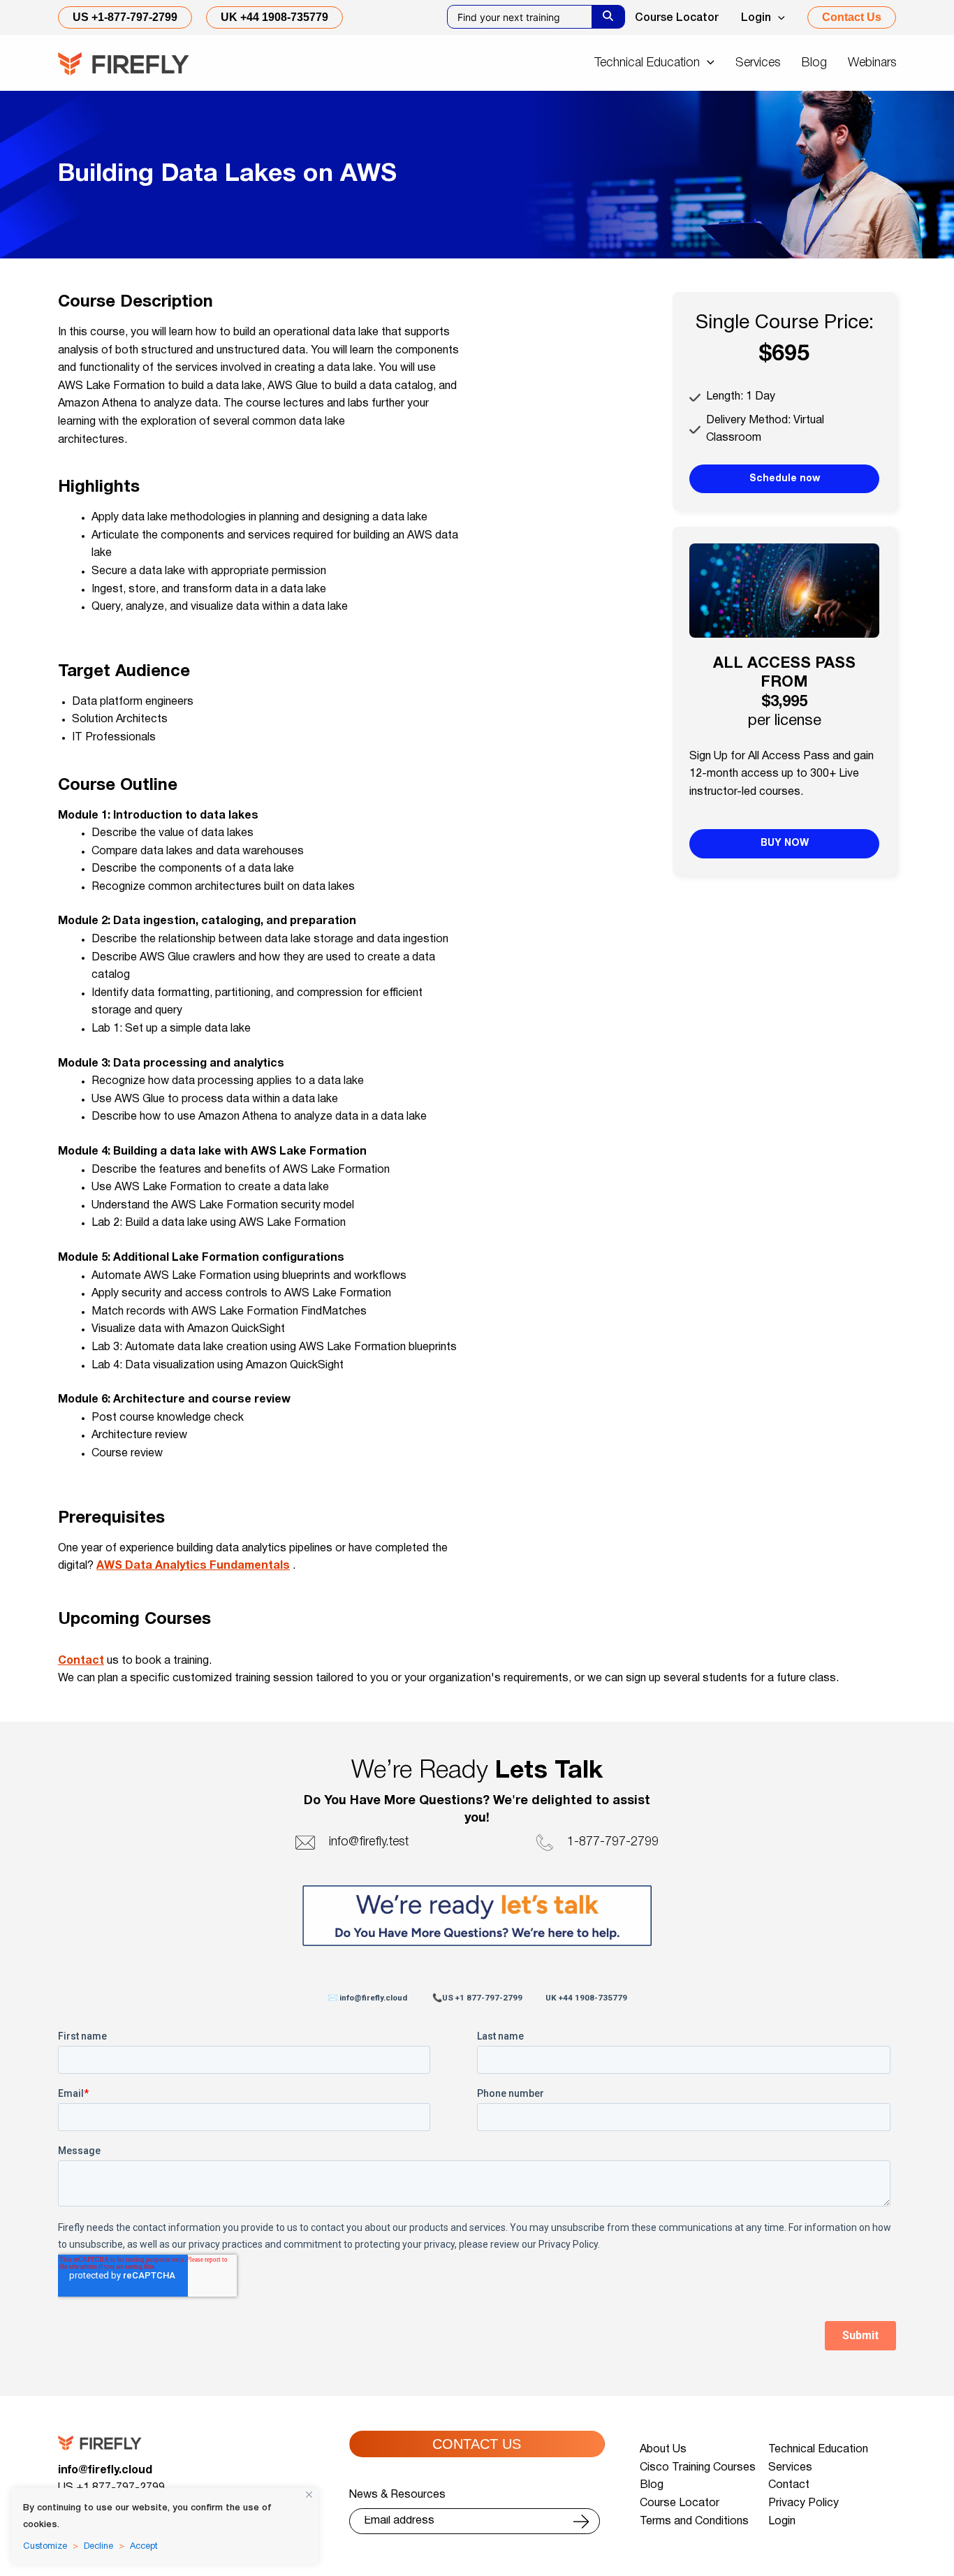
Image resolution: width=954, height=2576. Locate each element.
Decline (98, 2547)
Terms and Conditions (694, 2522)
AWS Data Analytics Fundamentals (193, 1566)
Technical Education (818, 2450)
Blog (652, 2485)
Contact (81, 1661)
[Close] (309, 2495)
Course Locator (677, 18)
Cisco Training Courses (698, 2468)
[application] (778, 18)
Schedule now (785, 479)
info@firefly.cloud (105, 2471)
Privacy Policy (803, 2503)
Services (790, 2468)
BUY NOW (785, 843)
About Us (663, 2450)
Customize (45, 2547)
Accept (144, 2547)
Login (756, 18)
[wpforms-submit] (581, 2522)
